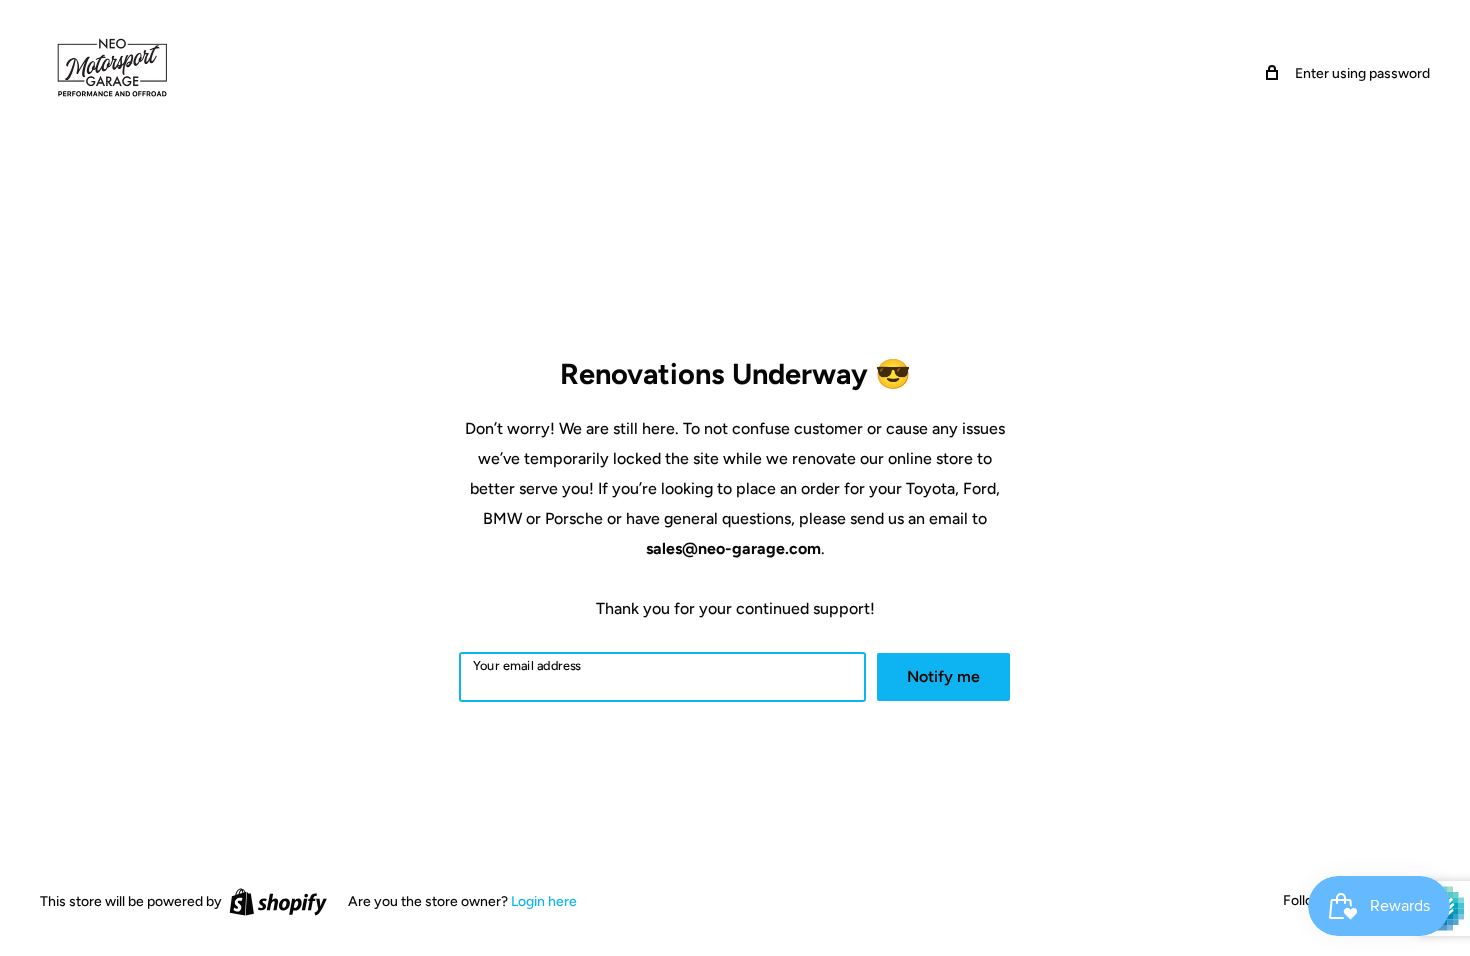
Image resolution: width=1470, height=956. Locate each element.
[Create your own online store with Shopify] (278, 902)
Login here (544, 901)
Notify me (943, 676)
